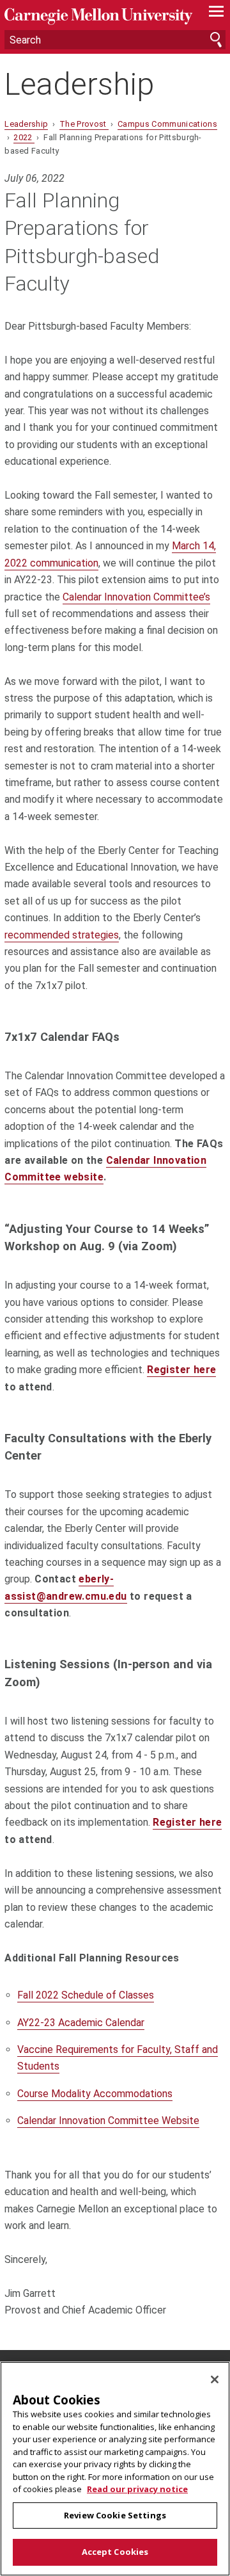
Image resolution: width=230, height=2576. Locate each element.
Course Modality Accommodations (95, 2094)
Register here (181, 1370)
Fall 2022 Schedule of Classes (86, 1995)
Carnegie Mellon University (98, 16)
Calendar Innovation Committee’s (136, 597)
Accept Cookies (115, 2552)
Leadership (79, 84)
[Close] (215, 2379)
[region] (115, 2469)
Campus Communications (167, 124)
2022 (24, 137)
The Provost (84, 124)
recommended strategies (62, 935)
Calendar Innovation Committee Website (108, 2121)
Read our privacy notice (137, 2489)
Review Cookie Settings (115, 2515)
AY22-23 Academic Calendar (81, 2023)
